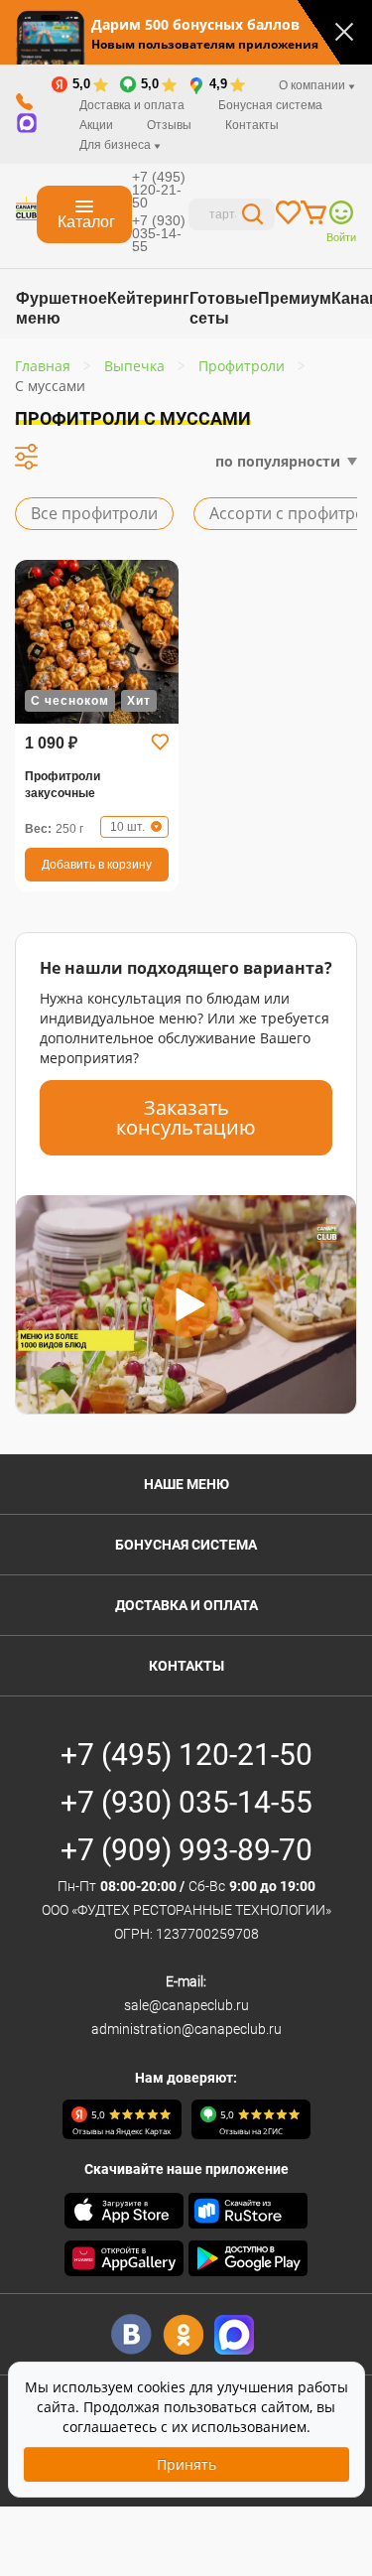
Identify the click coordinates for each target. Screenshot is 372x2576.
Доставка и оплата (132, 105)
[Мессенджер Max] (235, 2334)
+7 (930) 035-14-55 (159, 233)
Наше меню (186, 1484)
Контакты (252, 125)
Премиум (295, 298)
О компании (313, 85)
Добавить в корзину (97, 865)
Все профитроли (94, 513)
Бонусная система (270, 105)
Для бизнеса (117, 145)
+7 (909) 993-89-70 (186, 1850)
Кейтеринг (148, 298)
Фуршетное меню (62, 308)
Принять (186, 2464)
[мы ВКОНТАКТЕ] (131, 2334)
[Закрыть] (344, 32)
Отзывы (169, 125)
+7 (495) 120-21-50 (159, 190)
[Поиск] (253, 217)
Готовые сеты (224, 308)
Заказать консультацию (186, 1117)
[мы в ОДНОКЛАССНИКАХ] (183, 2334)
